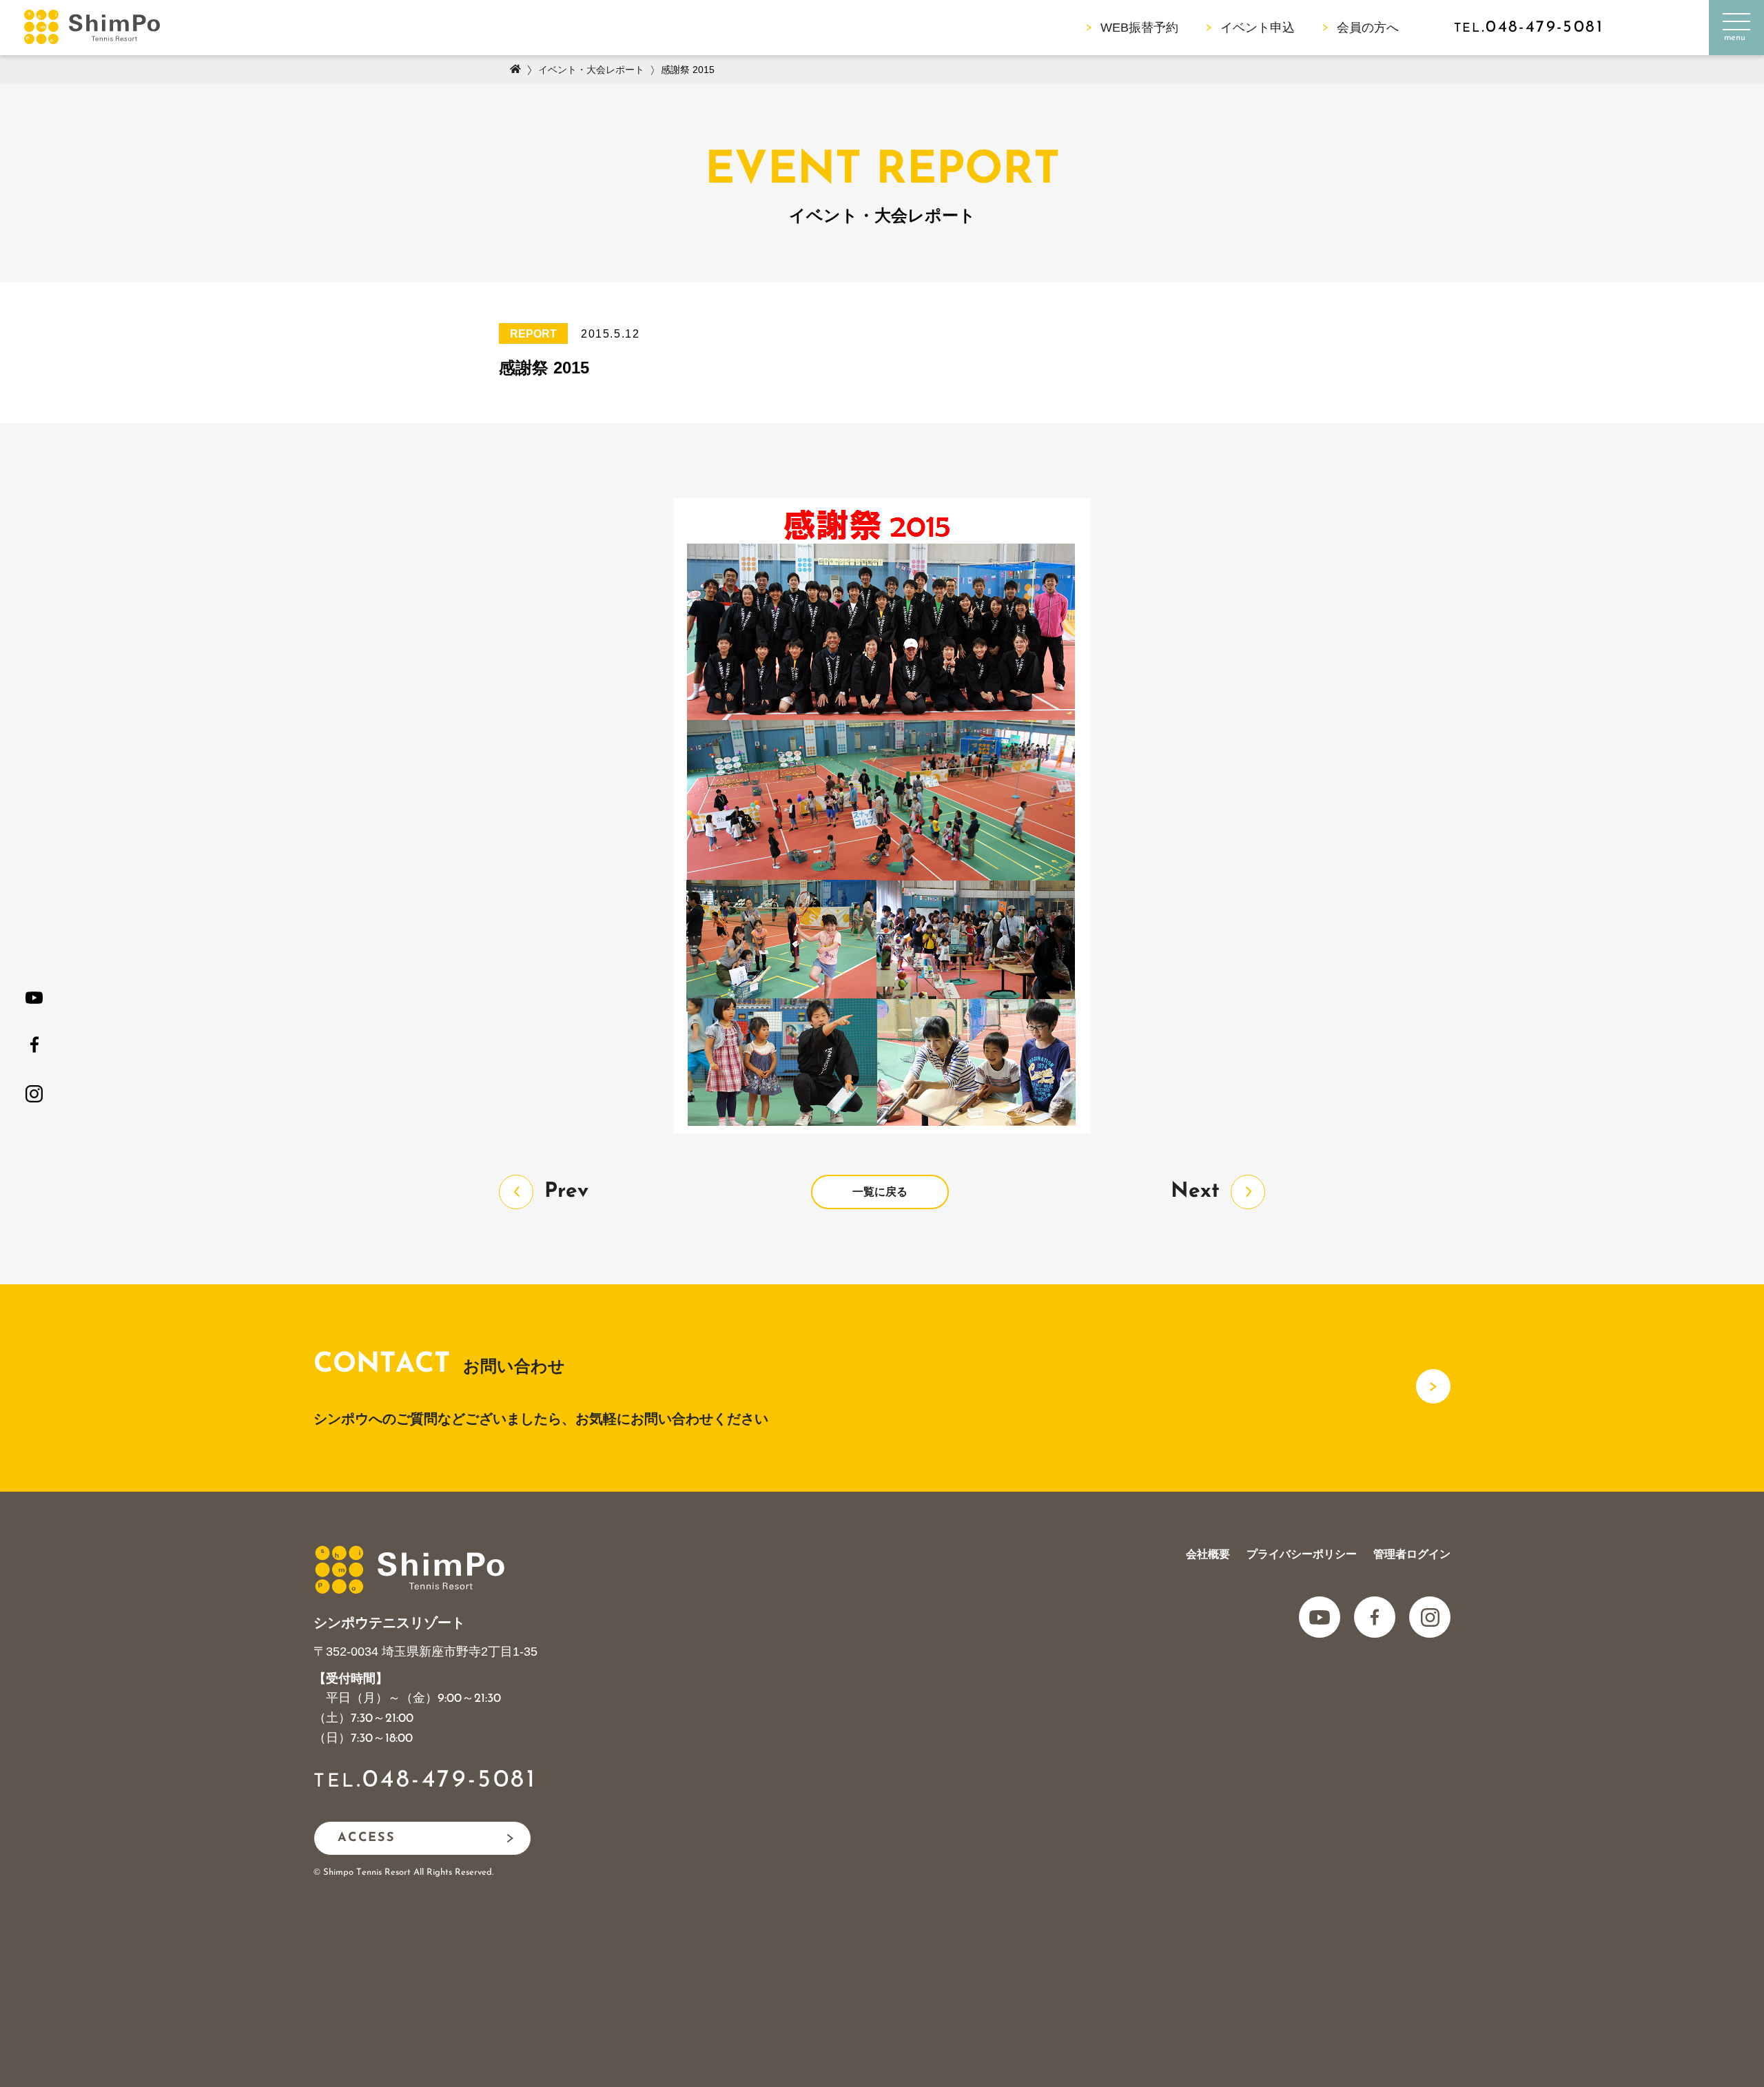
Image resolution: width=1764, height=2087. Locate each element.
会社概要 (1208, 1554)
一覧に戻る (880, 1192)
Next (1195, 1192)
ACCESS (367, 1838)
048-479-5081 (450, 1780)
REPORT (533, 334)
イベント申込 (1258, 28)
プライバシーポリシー (1302, 1554)
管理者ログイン (1412, 1554)
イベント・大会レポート (591, 70)
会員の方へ (1368, 28)
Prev (566, 1192)
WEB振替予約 (1139, 28)
